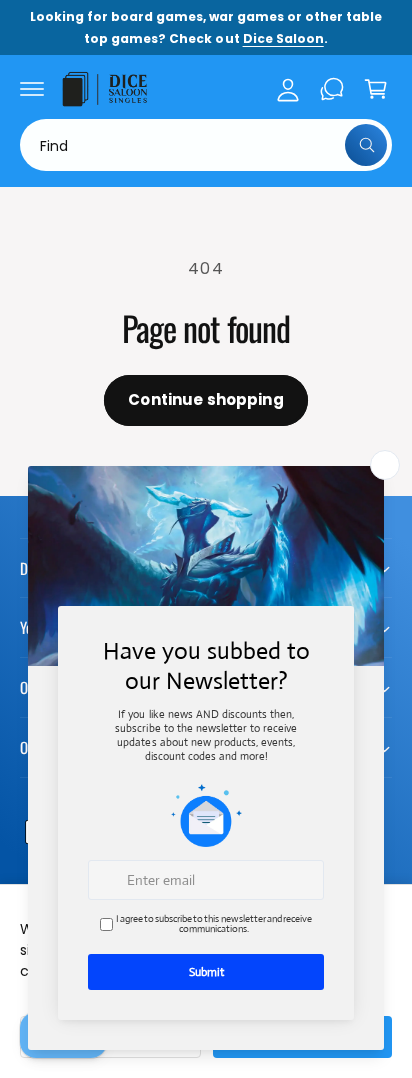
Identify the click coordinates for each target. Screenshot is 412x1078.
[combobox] (206, 145)
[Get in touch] (332, 89)
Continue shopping (206, 399)
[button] (32, 89)
